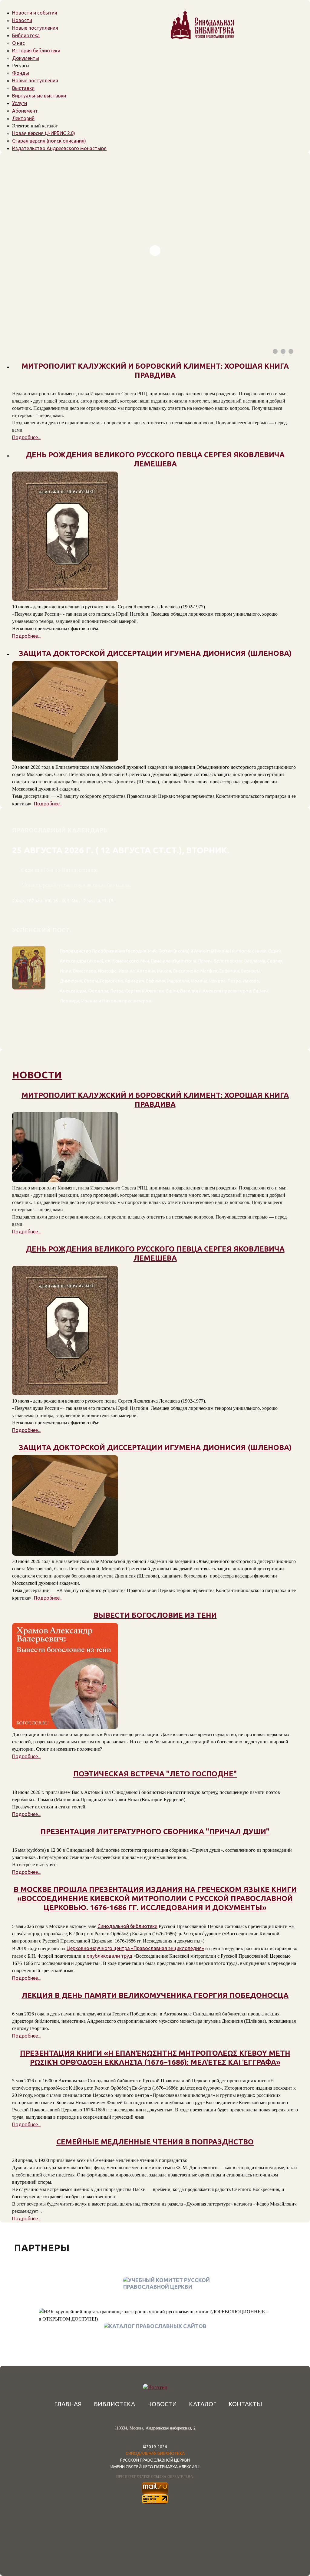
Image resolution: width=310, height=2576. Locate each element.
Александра (73, 961)
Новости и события (35, 13)
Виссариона (186, 971)
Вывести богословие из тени (155, 1615)
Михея (164, 971)
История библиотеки (36, 51)
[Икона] (29, 1012)
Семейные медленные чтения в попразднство (155, 2142)
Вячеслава (84, 971)
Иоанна (127, 971)
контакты (245, 2404)
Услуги (20, 103)
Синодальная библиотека (155, 2453)
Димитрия (71, 981)
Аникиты (204, 951)
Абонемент (25, 111)
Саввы (91, 981)
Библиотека (26, 35)
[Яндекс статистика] (155, 2499)
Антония (146, 971)
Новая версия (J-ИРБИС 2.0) (44, 133)
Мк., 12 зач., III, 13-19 (92, 901)
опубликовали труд (109, 1956)
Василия (189, 991)
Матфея (209, 971)
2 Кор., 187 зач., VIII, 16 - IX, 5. (41, 901)
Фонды (21, 73)
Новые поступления (35, 28)
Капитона (186, 961)
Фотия (165, 951)
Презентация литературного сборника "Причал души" (155, 1832)
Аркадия (134, 981)
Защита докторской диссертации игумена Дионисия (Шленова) (155, 1448)
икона (181, 951)
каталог (203, 2404)
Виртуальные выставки (39, 96)
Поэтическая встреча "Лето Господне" (155, 1774)
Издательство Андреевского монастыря (59, 148)
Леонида (69, 1001)
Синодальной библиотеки (127, 1926)
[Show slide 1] (275, 351)
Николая (112, 1001)
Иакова (217, 981)
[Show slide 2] (283, 351)
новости (37, 1075)
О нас (18, 43)
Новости (22, 20)
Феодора (98, 991)
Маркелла (178, 981)
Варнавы (251, 971)
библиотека (114, 2404)
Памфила (161, 961)
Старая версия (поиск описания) (49, 141)
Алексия (155, 991)
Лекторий (23, 118)
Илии (65, 971)
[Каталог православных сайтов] (155, 2326)
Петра (234, 981)
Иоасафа (107, 971)
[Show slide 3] (291, 351)
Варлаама (255, 961)
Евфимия (229, 971)
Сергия (275, 961)
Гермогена (111, 981)
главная (68, 2404)
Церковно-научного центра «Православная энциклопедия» (135, 1948)
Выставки (23, 88)
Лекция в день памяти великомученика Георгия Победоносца (155, 1995)
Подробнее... (26, 437)
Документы (26, 58)
